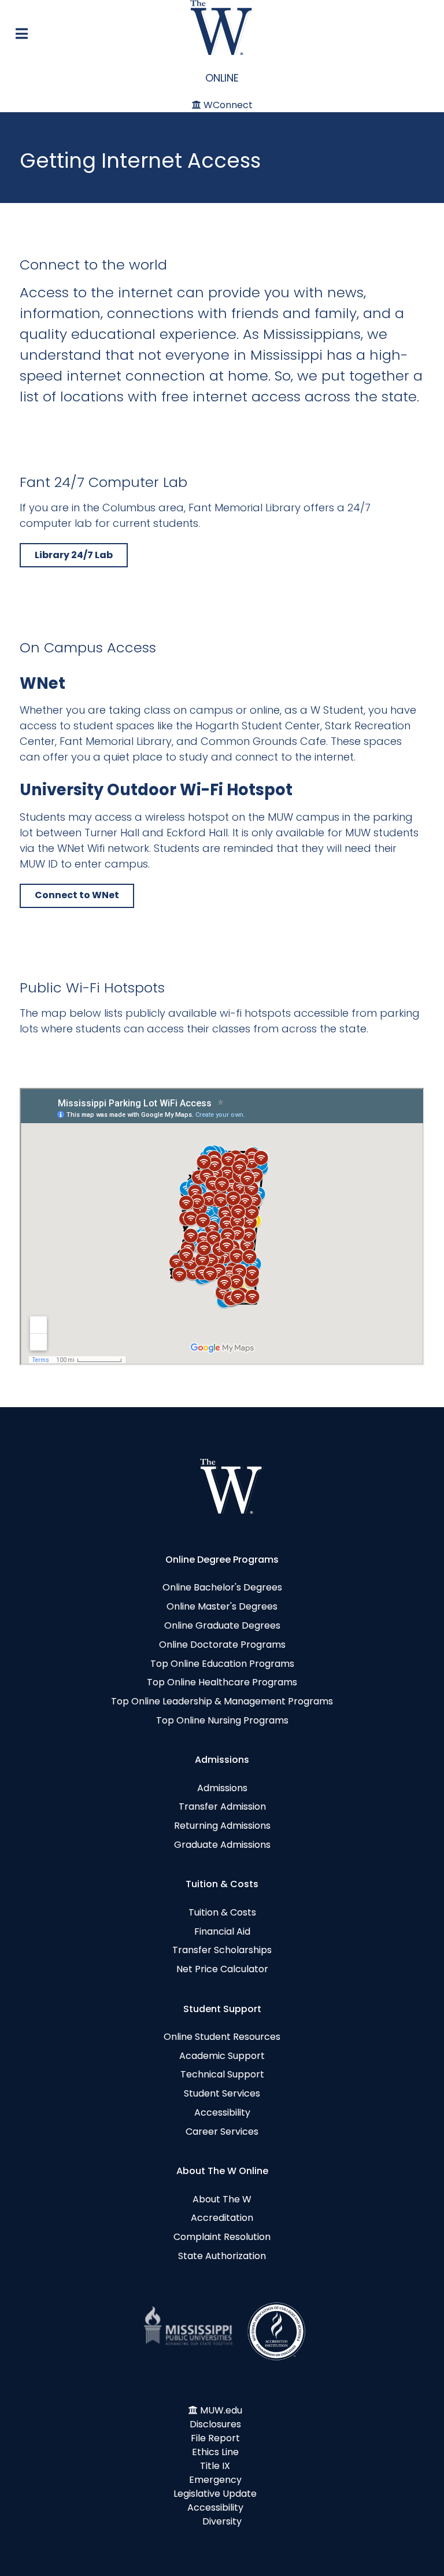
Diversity (222, 2521)
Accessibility (222, 2112)
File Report (215, 2438)
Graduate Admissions (222, 1845)
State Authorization (222, 2256)
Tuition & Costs (222, 1912)
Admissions (222, 1788)
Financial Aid (222, 1931)
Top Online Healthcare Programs (222, 1682)
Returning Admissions (222, 1826)
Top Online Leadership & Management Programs (222, 1701)
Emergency (215, 2480)
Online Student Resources (222, 2037)
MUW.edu (221, 2410)
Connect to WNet (77, 895)
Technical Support (222, 2074)
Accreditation (222, 2218)
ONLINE (222, 78)
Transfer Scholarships (222, 1950)
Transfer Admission (222, 1806)
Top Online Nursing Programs (222, 1720)
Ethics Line (215, 2452)
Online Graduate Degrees (222, 1625)
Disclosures (215, 2424)
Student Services (222, 2093)
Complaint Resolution (222, 2237)
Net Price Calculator (222, 1969)
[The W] (222, 27)
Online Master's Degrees (222, 1606)
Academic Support (222, 2056)
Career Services (222, 2132)
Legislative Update (215, 2494)
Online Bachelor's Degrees (222, 1587)
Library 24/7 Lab (74, 555)
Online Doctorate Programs (222, 1645)
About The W (222, 2199)
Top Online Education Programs (222, 1664)
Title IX (215, 2466)
